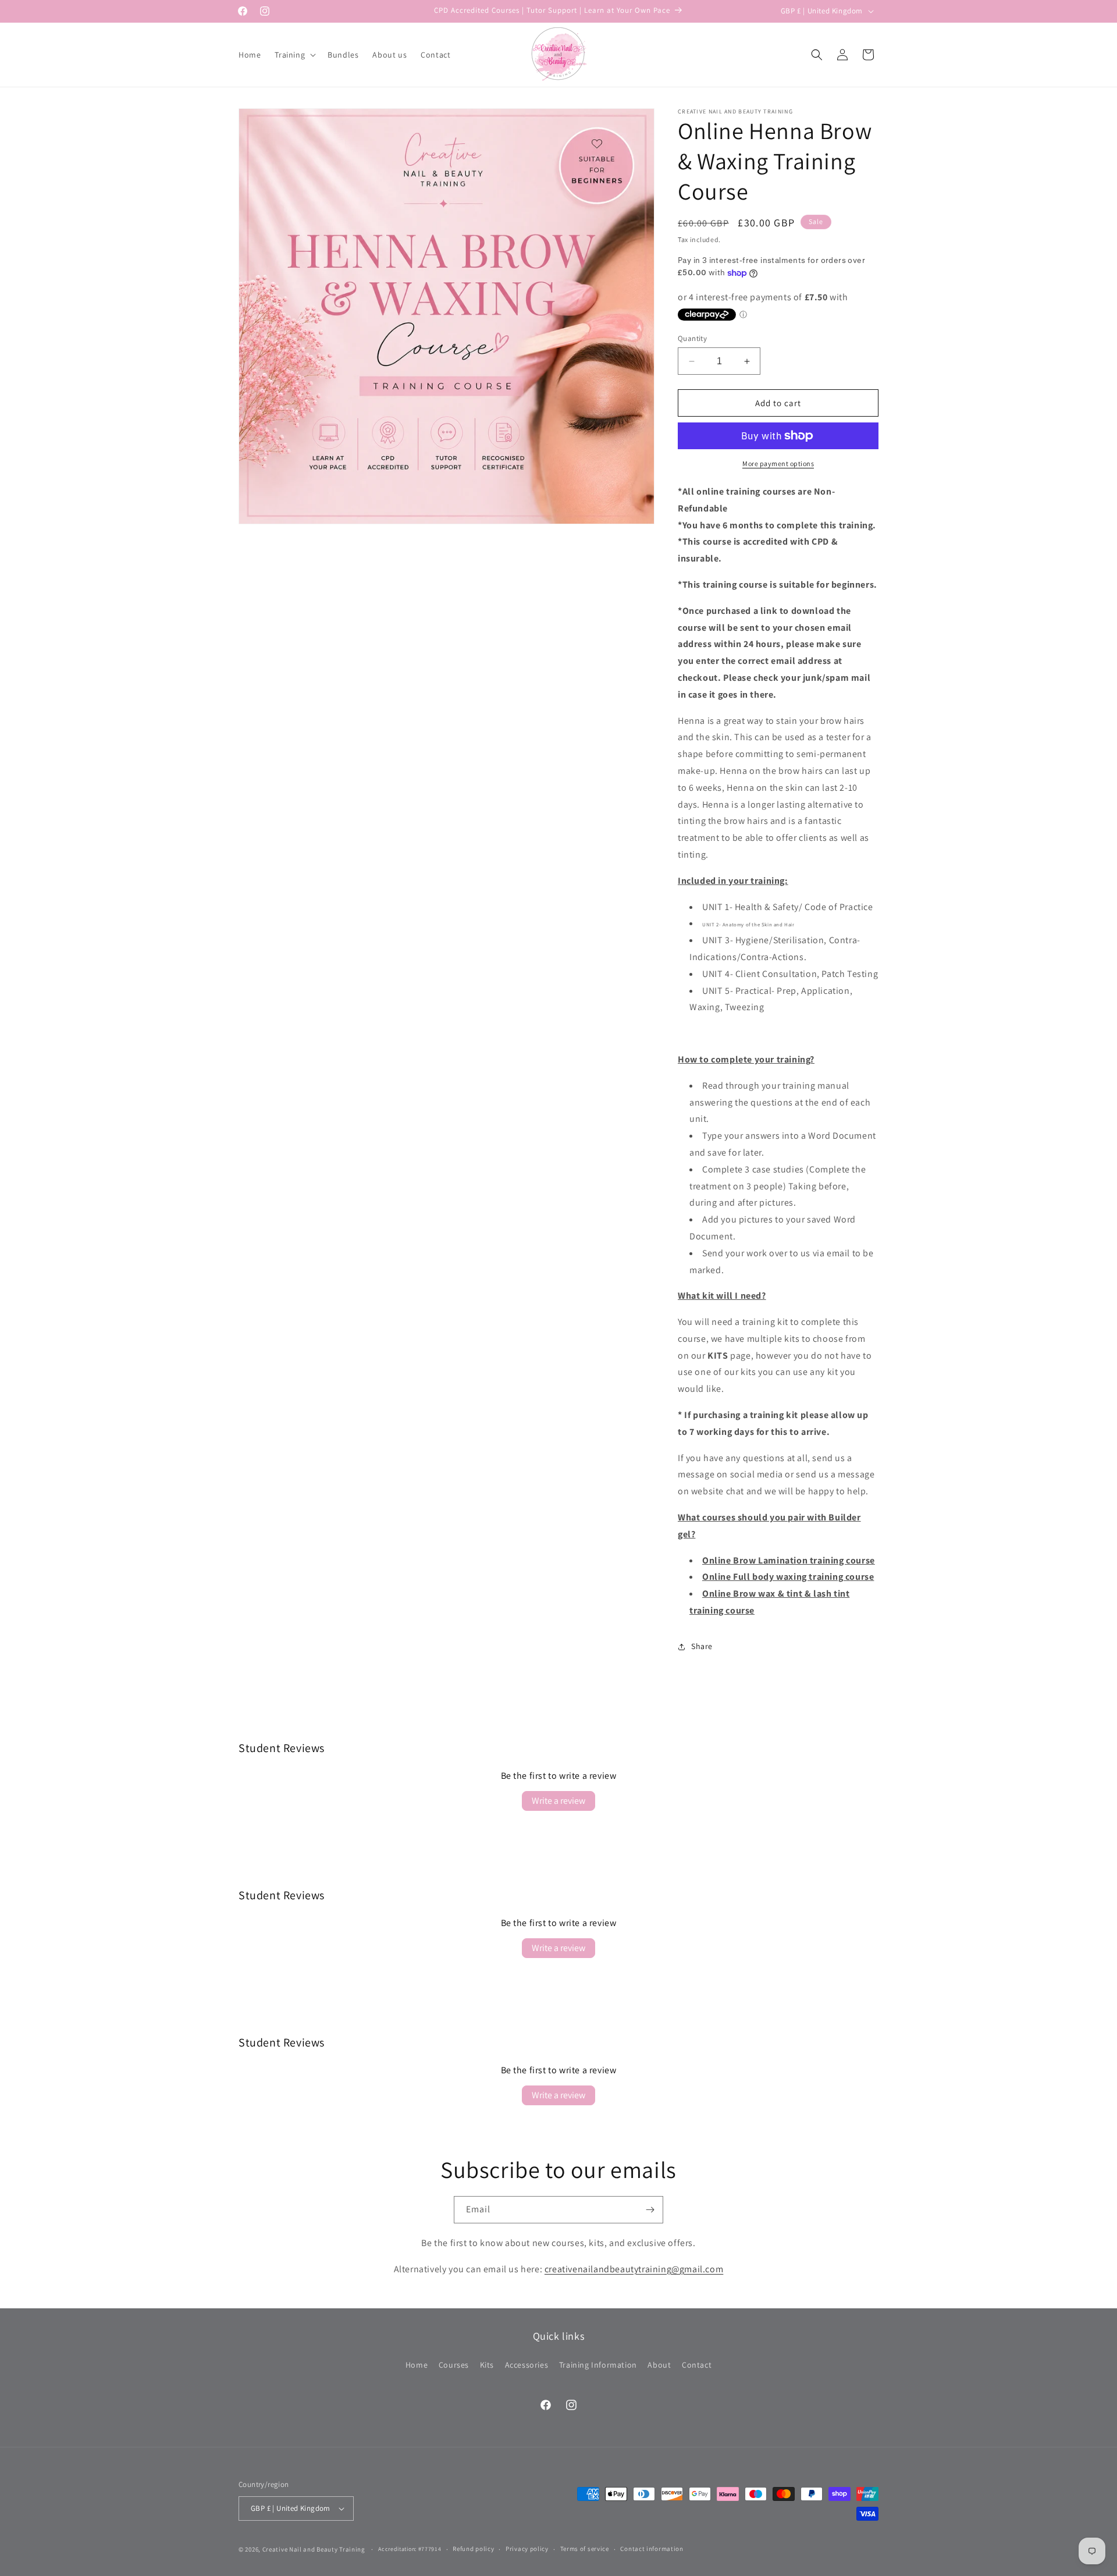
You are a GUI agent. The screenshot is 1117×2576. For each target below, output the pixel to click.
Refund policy (473, 2549)
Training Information (598, 2364)
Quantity (692, 338)
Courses (454, 2364)
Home (417, 2364)
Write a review (558, 1801)
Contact (697, 2364)
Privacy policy (527, 2549)
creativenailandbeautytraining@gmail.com (634, 2269)
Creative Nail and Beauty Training (314, 2549)
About (659, 2364)
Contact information (652, 2549)
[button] (294, 55)
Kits (487, 2364)
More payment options (778, 463)
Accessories (527, 2364)
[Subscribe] (650, 2210)
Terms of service (585, 2549)
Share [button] (702, 1646)
